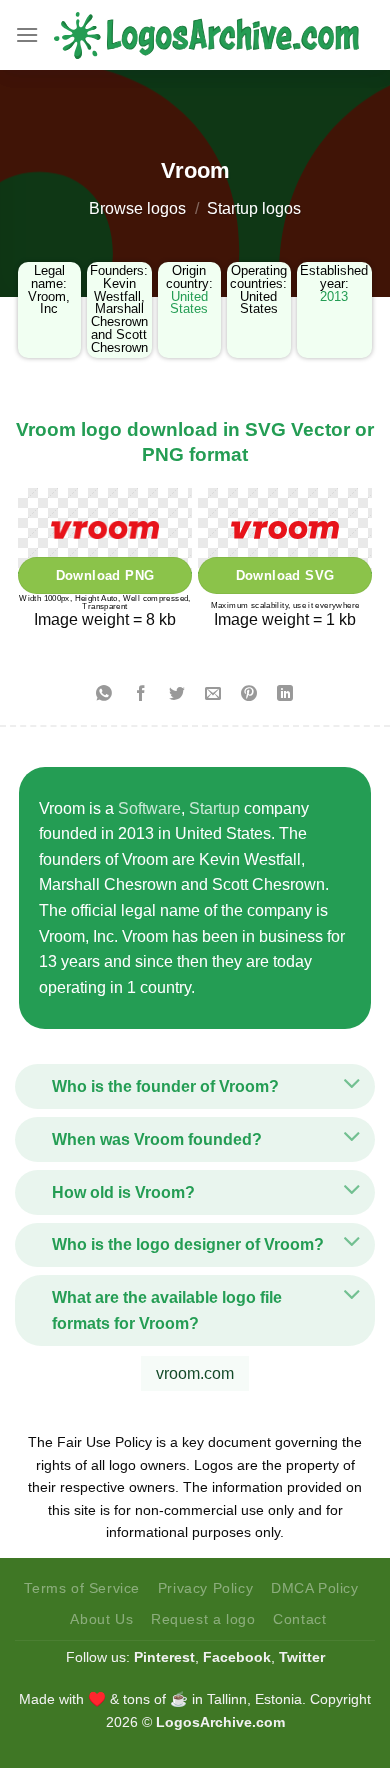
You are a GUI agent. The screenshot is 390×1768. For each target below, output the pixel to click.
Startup (214, 808)
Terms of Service (82, 1588)
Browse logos (137, 208)
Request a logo (203, 1619)
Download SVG (285, 575)
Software (149, 808)
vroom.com (195, 1373)
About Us (101, 1619)
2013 (334, 296)
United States (189, 303)
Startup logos (254, 208)
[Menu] (27, 34)
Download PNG (105, 575)
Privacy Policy (206, 1588)
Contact (299, 1619)
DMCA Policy (315, 1588)
